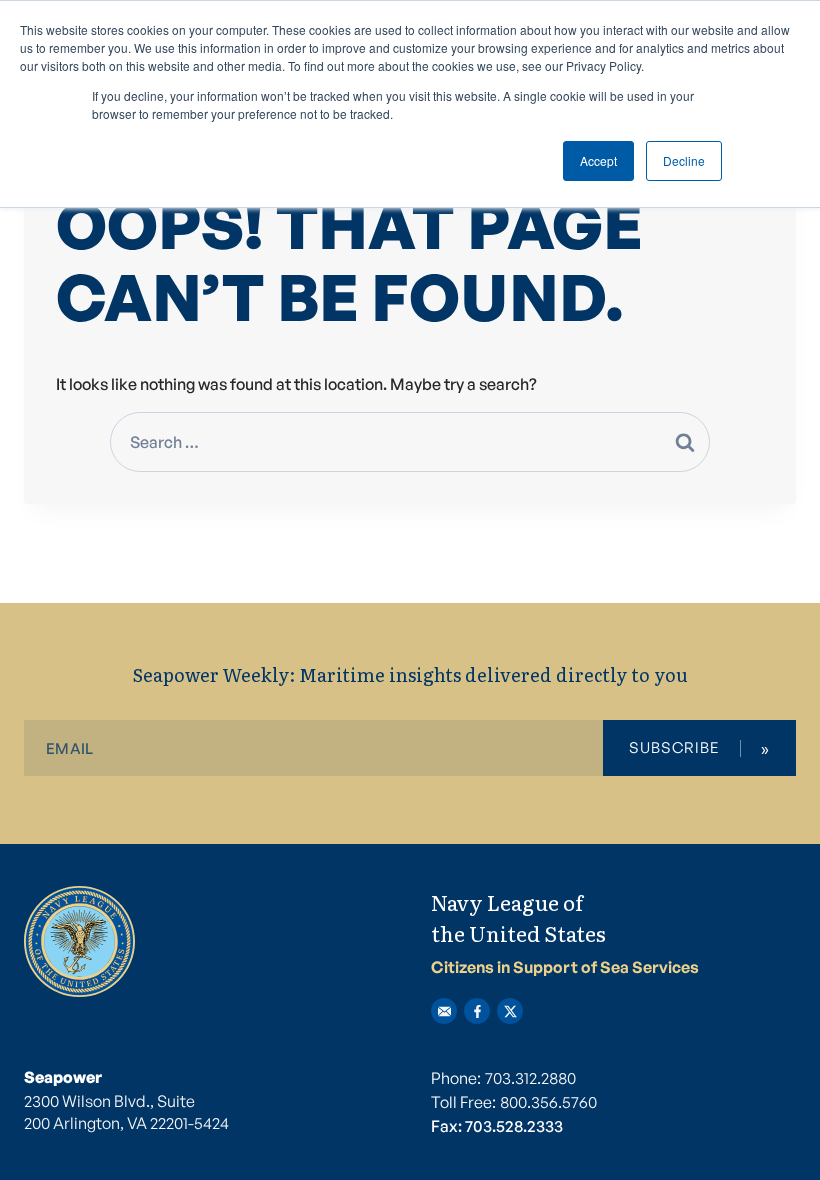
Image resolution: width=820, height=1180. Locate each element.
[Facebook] (477, 1011)
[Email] (444, 1011)
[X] (510, 1011)
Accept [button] (598, 160)
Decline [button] (684, 160)
